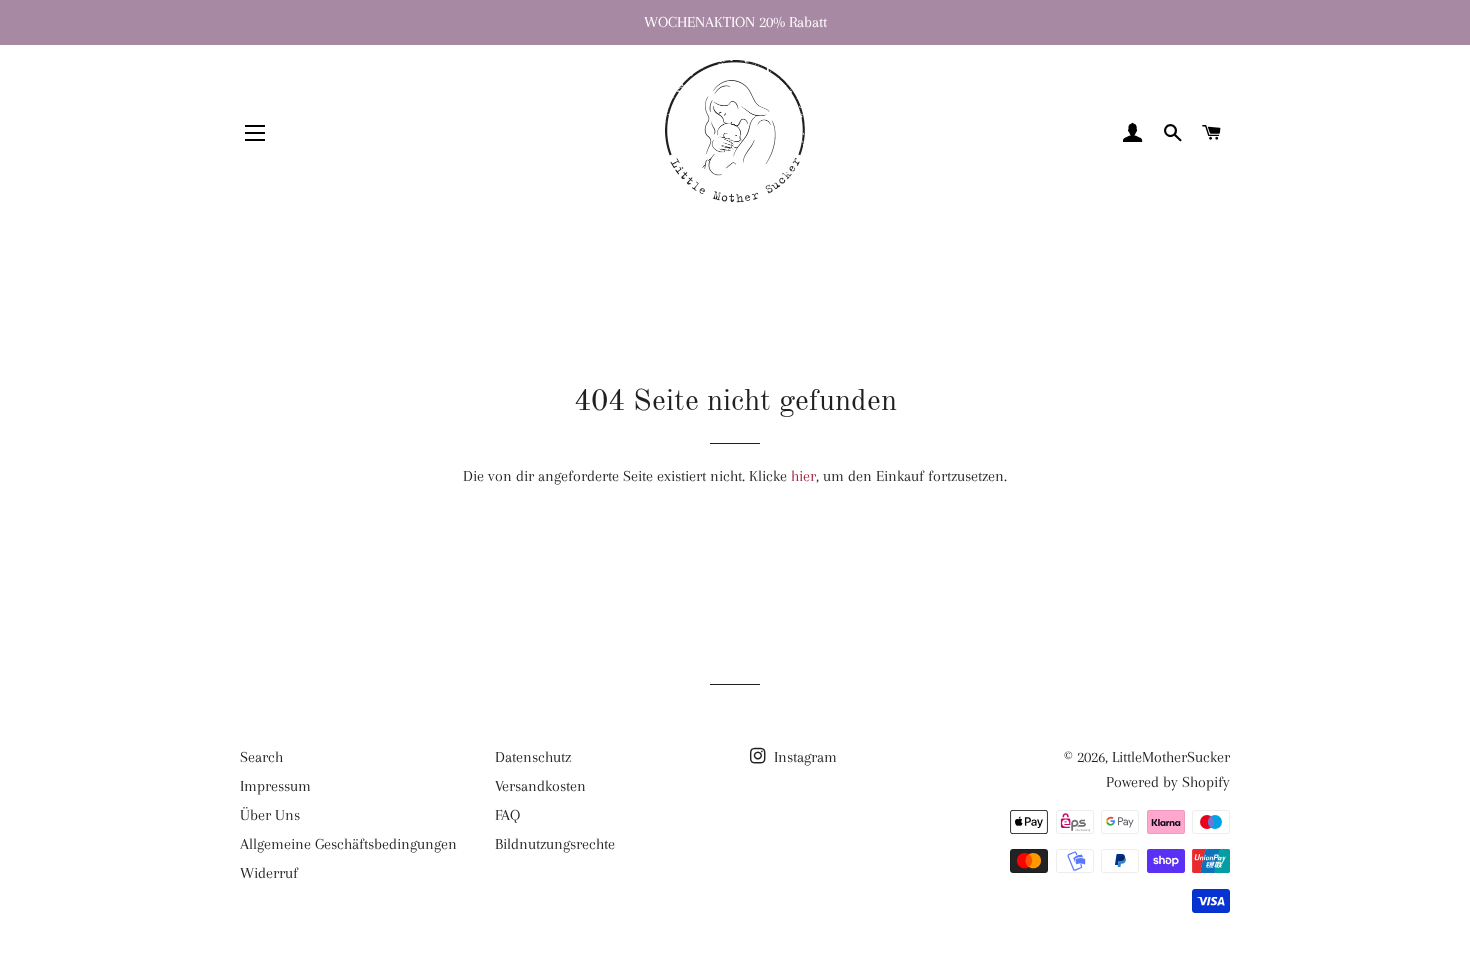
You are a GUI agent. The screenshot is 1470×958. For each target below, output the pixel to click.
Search (261, 757)
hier (803, 476)
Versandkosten (540, 786)
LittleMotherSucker (1171, 757)
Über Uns (270, 815)
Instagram (803, 757)
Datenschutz (533, 757)
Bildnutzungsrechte (555, 844)
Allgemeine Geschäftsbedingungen (348, 844)
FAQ (507, 815)
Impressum (275, 786)
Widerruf (269, 873)
